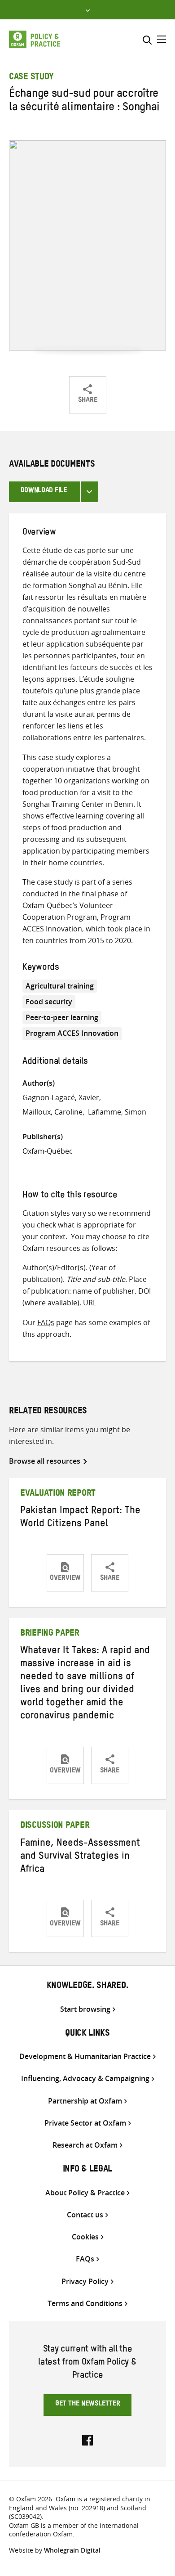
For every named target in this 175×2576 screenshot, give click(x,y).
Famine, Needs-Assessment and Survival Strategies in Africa (80, 1857)
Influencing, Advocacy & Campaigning (85, 2079)
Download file (44, 491)
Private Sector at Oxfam (85, 2123)
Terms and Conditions (85, 2304)
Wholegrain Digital (72, 2550)
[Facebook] (87, 2439)
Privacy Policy (85, 2282)
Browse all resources (45, 1461)
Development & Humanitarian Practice (85, 2057)
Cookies (85, 2237)
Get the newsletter (88, 2405)
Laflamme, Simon (117, 1112)
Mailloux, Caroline (52, 1112)
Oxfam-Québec (48, 1151)
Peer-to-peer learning (62, 1017)
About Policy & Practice (85, 2193)
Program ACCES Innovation (72, 1033)
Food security (49, 1002)
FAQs (46, 1322)
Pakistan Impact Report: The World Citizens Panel (80, 1518)
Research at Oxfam (85, 2145)
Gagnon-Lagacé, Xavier (61, 1097)
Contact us (85, 2215)
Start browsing (85, 2009)
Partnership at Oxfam (85, 2101)
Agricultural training (60, 986)
